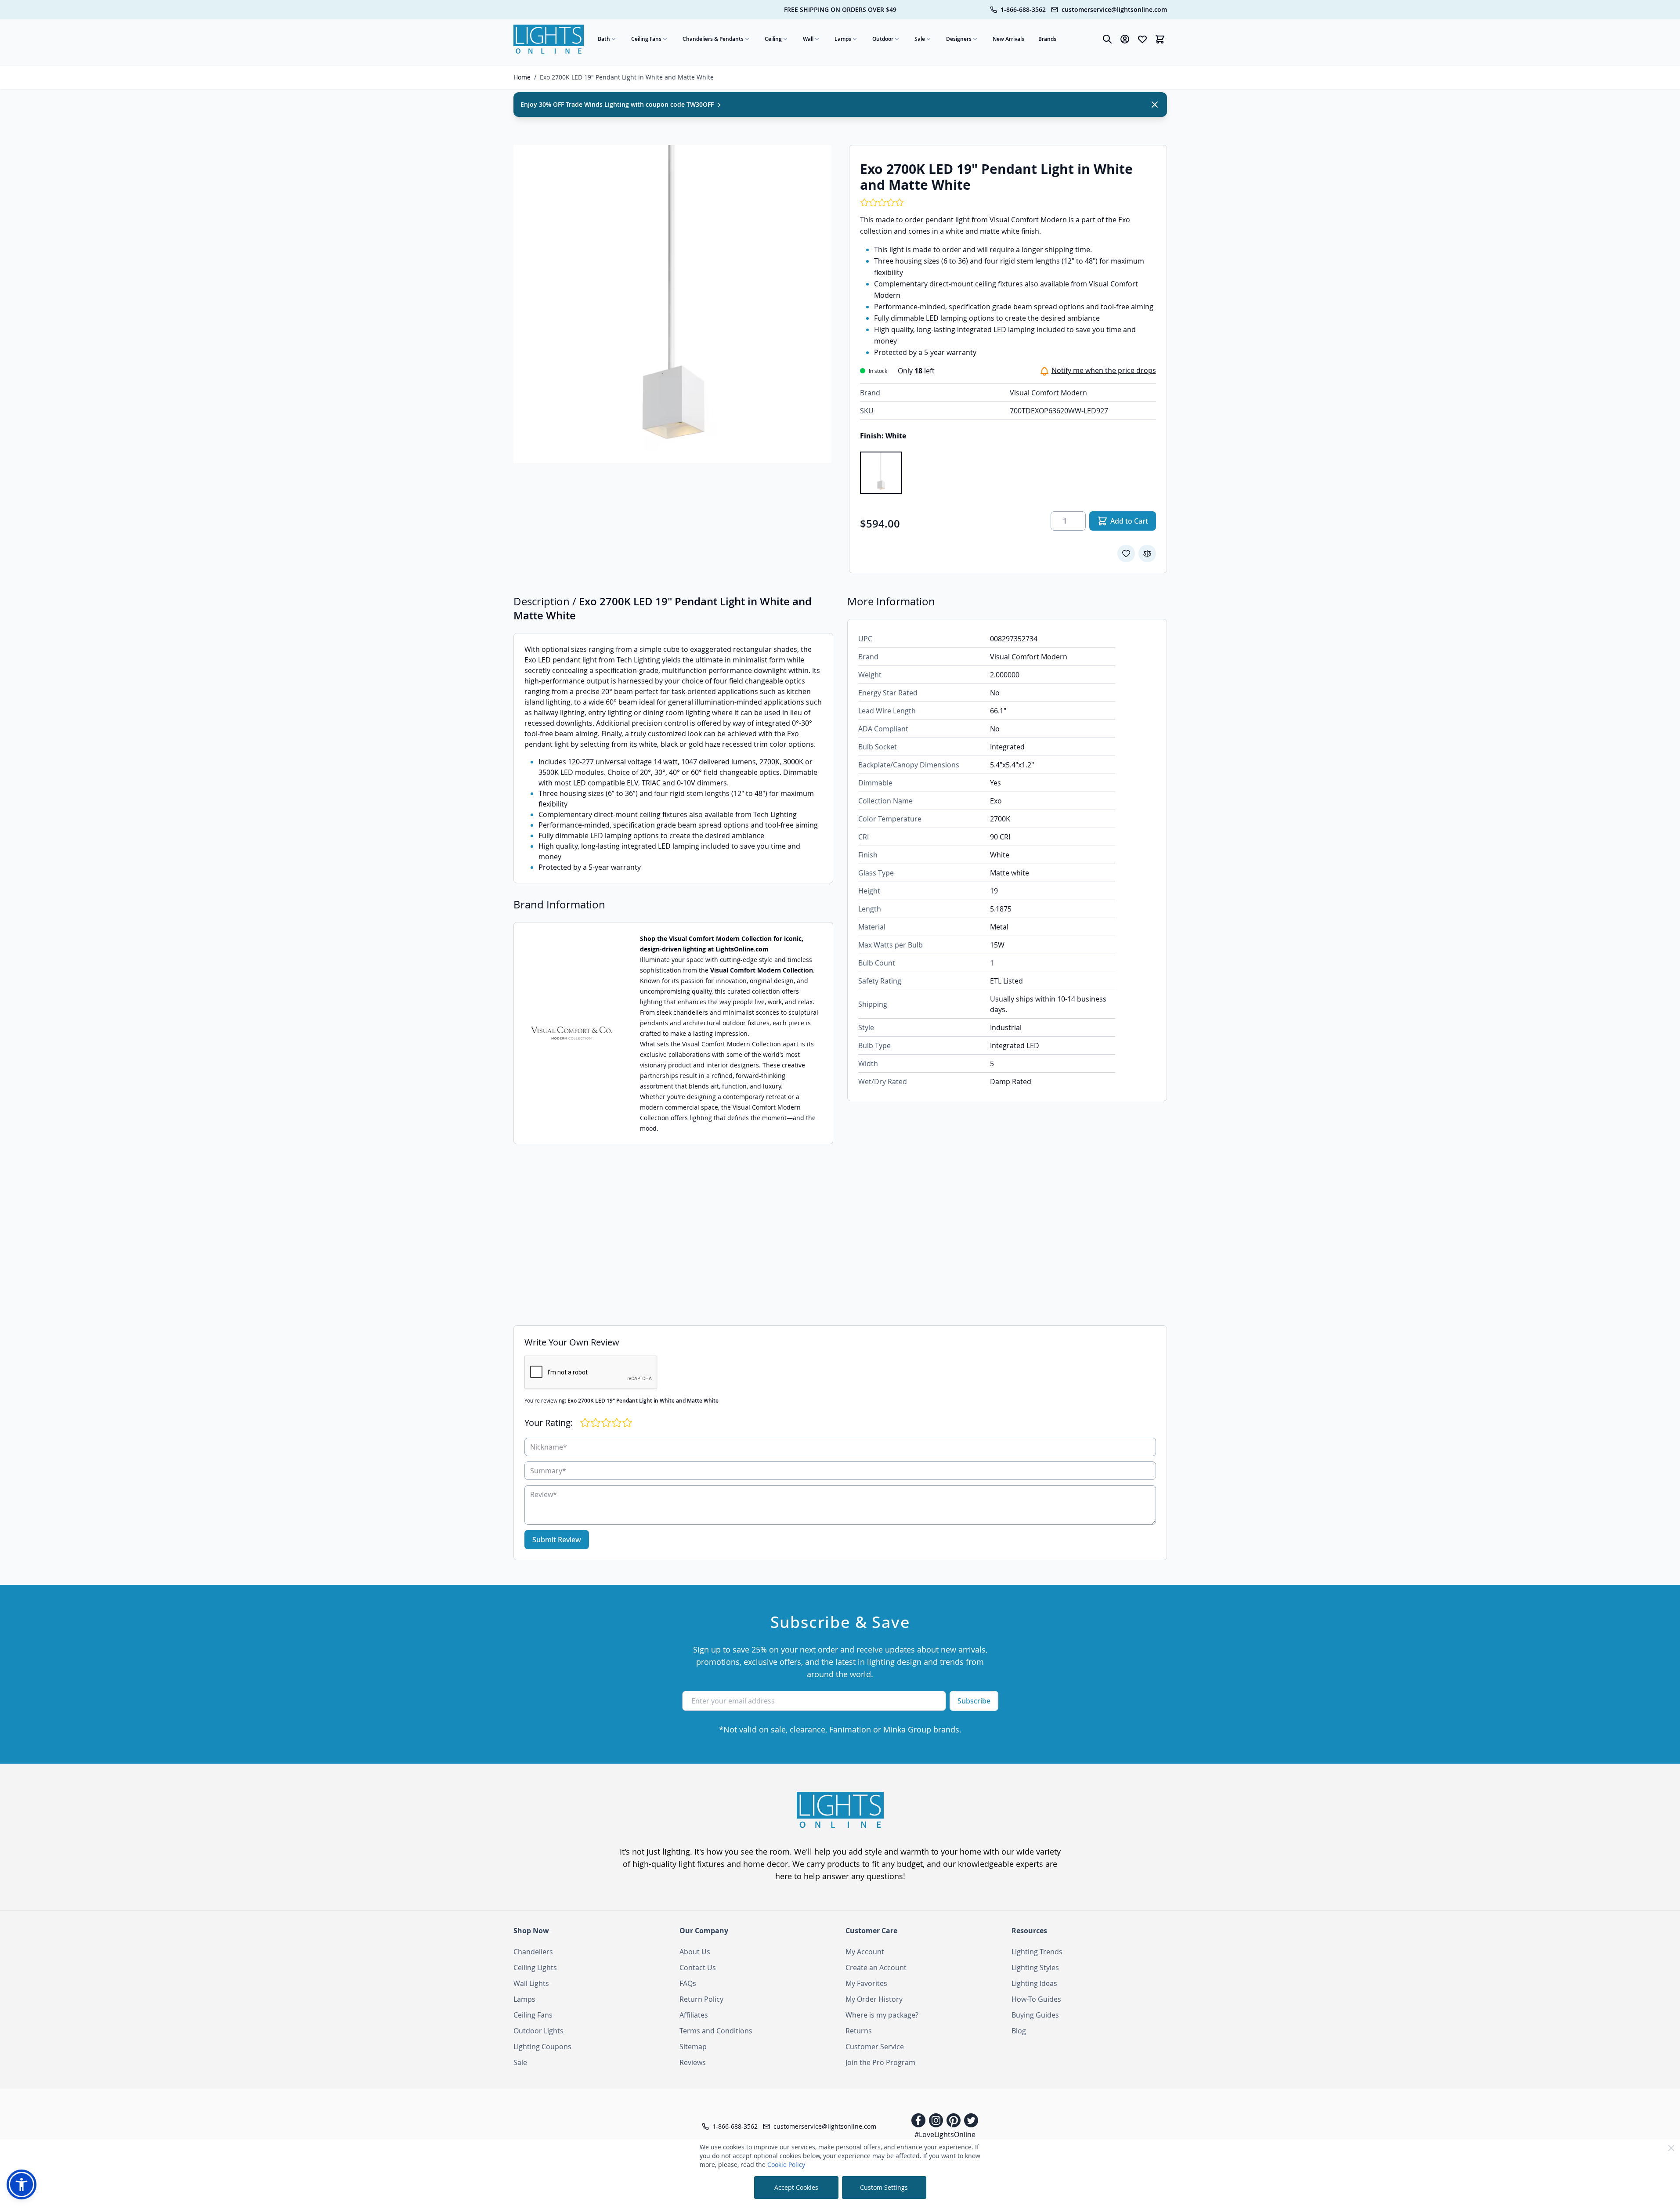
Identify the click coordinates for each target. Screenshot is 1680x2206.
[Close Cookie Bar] (1671, 2148)
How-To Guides (1036, 1999)
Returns (859, 2031)
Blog (1019, 2031)
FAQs (688, 1983)
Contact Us (698, 1967)
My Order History (874, 1999)
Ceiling (773, 39)
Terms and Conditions (716, 2031)
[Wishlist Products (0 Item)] (1142, 39)
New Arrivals (1008, 39)
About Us (695, 1952)
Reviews (693, 2062)
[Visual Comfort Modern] (571, 1033)
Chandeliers (533, 1952)
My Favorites (866, 1983)
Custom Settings (884, 2187)
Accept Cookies (796, 2187)
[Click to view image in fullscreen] (672, 304)
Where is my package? (882, 2015)
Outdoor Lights (538, 2031)
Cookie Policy (786, 2164)
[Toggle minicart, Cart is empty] (1160, 39)
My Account (865, 1952)
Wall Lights (531, 1983)
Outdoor (883, 39)
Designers (959, 39)
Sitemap (693, 2047)
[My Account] (1125, 39)
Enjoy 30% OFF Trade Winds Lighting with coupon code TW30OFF (618, 104)
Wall (808, 39)
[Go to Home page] (549, 39)
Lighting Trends (1037, 1952)
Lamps (843, 39)
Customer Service (875, 2047)
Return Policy (701, 1999)
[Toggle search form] (1107, 39)
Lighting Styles (1035, 1967)
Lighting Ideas (1034, 1983)
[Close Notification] (1155, 105)
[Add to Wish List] (1126, 553)
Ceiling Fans (646, 39)
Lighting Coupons (542, 2047)
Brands (1047, 39)
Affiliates (694, 2015)
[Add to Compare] (1147, 553)
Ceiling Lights (535, 1967)
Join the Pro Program (880, 2062)
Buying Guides (1035, 2015)
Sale (920, 39)
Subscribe (974, 1701)
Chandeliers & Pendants (713, 39)
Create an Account (876, 1967)
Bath (604, 39)
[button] (22, 2184)
